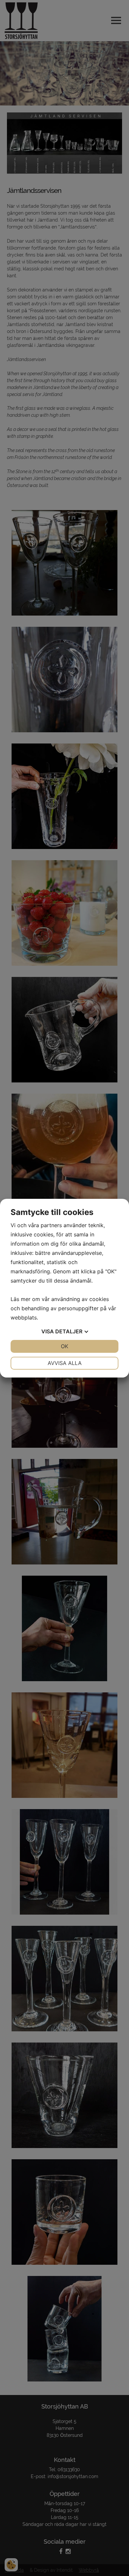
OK (64, 1346)
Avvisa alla (65, 1363)
